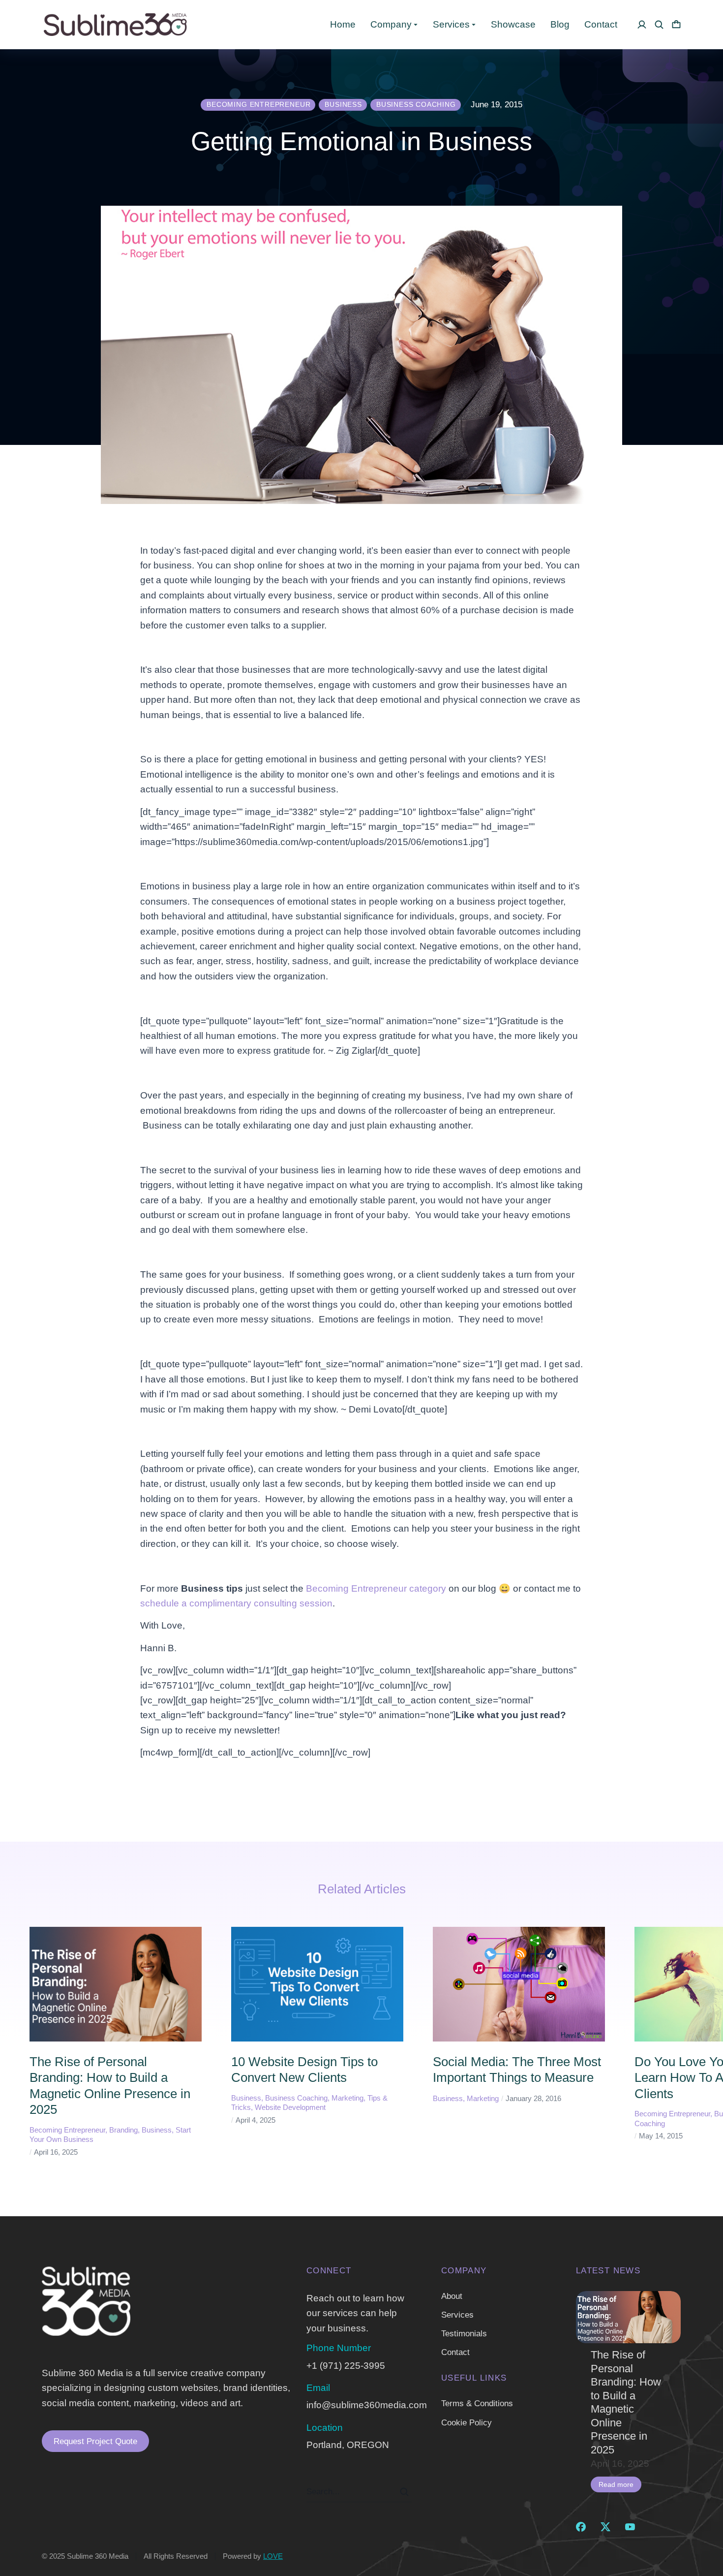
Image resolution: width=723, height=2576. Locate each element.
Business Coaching (296, 2098)
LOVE (273, 2556)
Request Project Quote (95, 2441)
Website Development (290, 2107)
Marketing (347, 2098)
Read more (616, 2484)
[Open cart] (676, 25)
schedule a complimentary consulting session (236, 1603)
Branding (123, 2130)
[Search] (404, 2492)
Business (157, 2130)
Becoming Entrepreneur (67, 2130)
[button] (15, 2042)
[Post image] (628, 2317)
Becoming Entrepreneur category (376, 1588)
